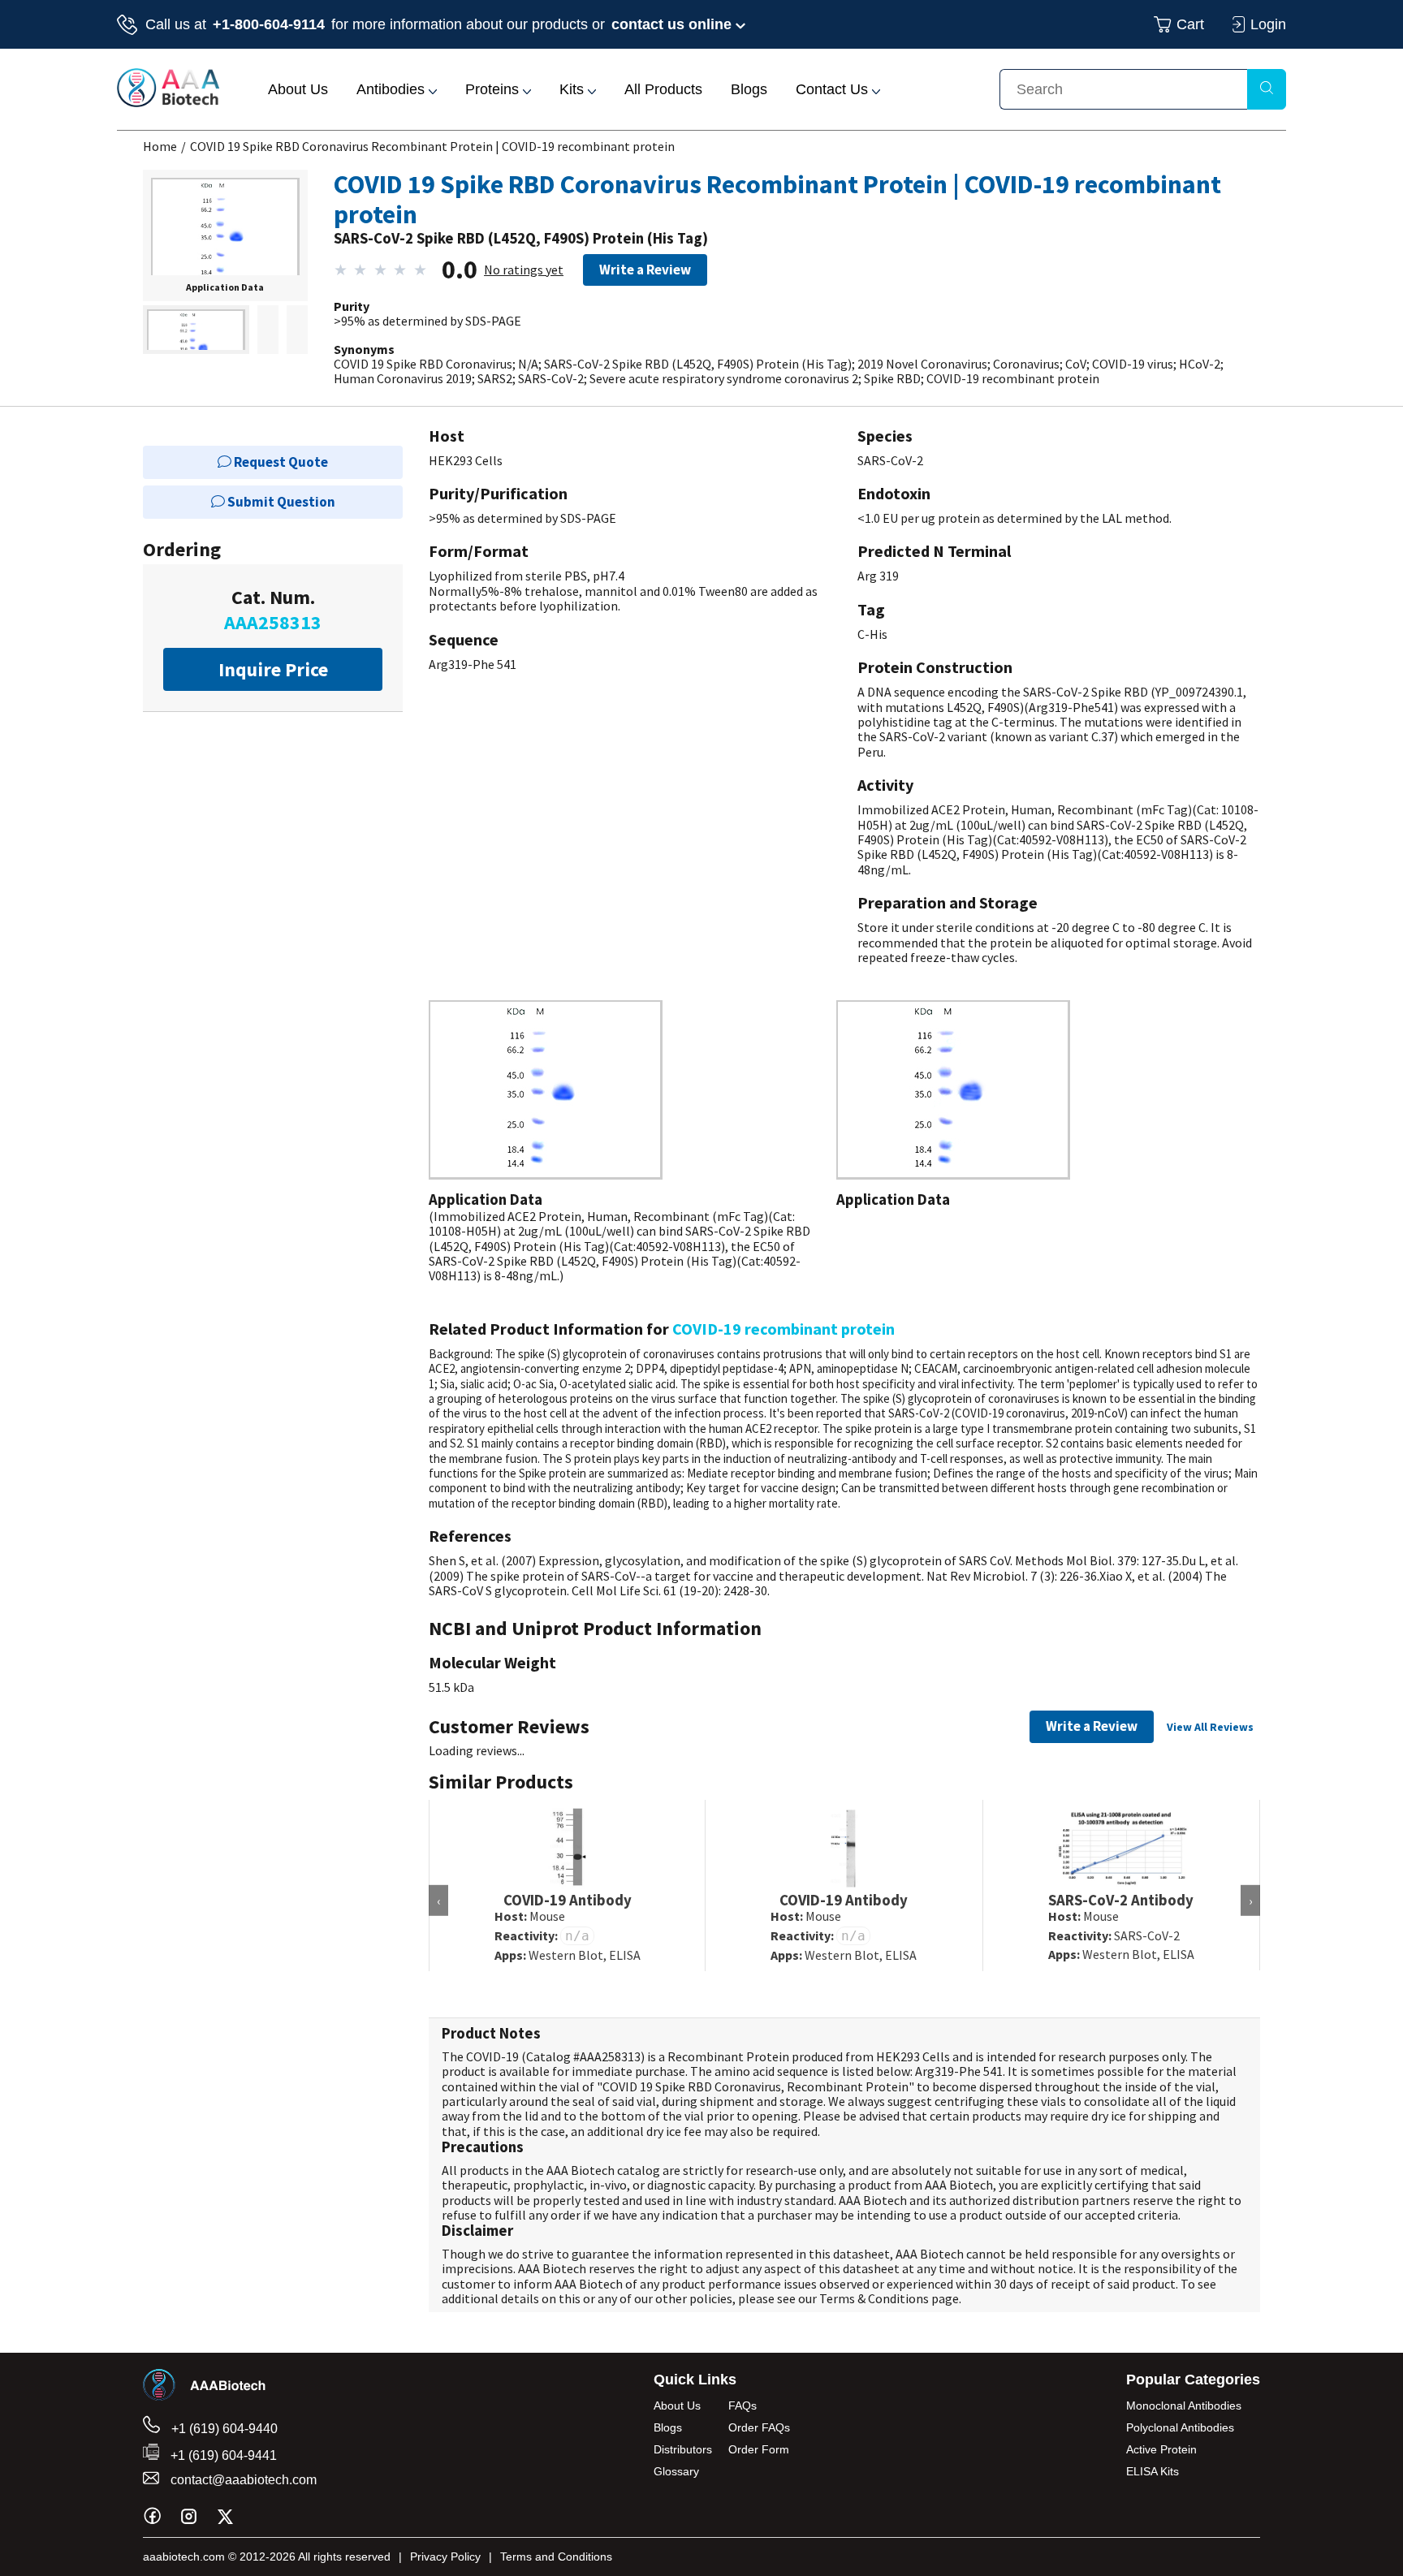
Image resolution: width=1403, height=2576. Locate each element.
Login (1268, 24)
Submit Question (280, 502)
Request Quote (280, 462)
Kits (574, 89)
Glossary (676, 2471)
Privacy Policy (445, 2557)
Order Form (759, 2449)
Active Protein (1161, 2449)
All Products (663, 89)
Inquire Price (273, 669)
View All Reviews (1210, 1727)
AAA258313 (610, 2056)
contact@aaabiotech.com (242, 2480)
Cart (1190, 24)
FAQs (743, 2406)
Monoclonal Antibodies (1184, 2406)
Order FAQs (759, 2427)
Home (160, 146)
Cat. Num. (273, 610)
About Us (298, 89)
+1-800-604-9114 (269, 24)
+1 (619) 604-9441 (222, 2455)
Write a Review (645, 270)
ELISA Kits (1153, 2471)
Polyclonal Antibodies (1180, 2427)
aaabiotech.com (184, 2557)
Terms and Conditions (556, 2557)
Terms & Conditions (874, 2298)
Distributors (683, 2449)
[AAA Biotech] (168, 102)
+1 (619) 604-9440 (223, 2429)
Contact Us (834, 89)
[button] (225, 236)
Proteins (494, 89)
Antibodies (393, 89)
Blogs (749, 89)
